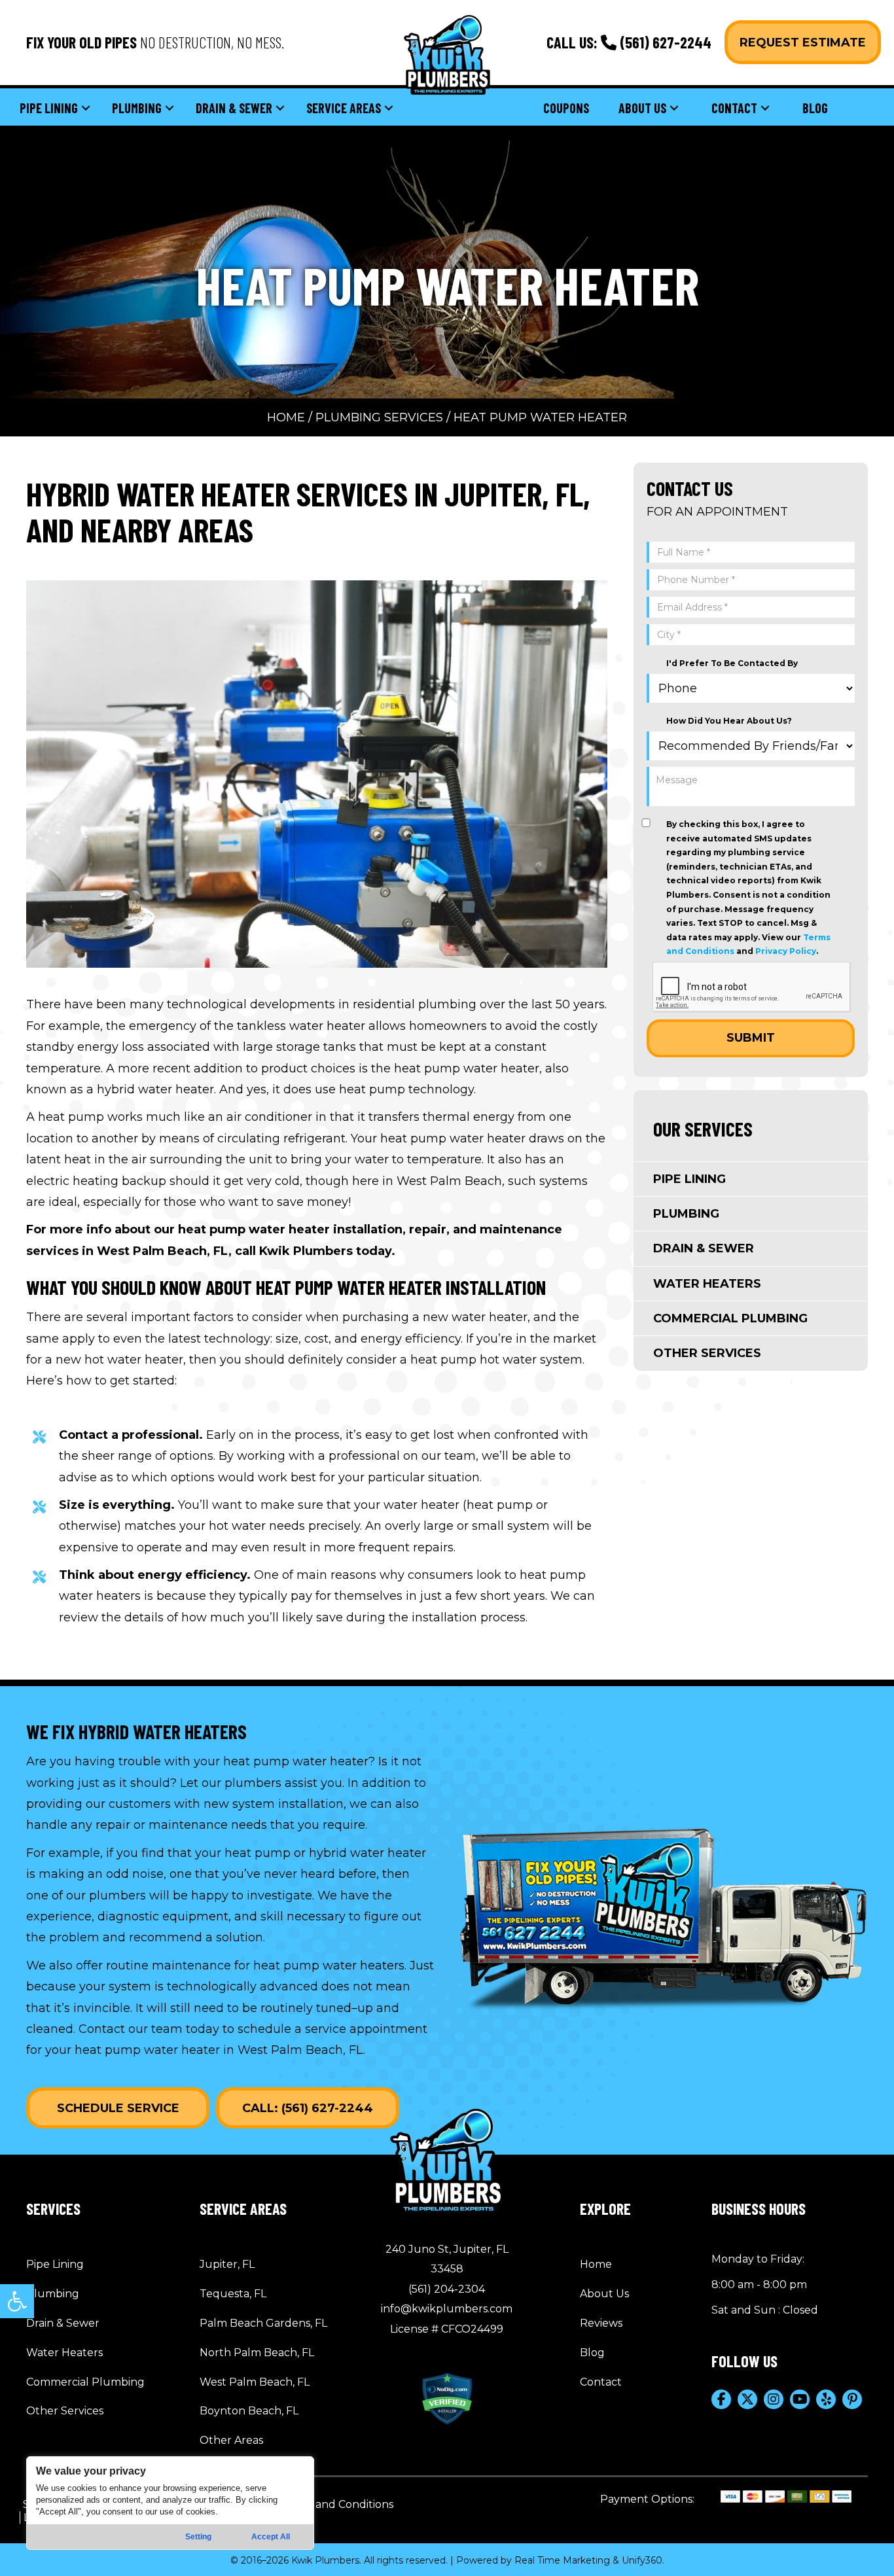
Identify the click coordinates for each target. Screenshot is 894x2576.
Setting (198, 2537)
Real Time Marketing (562, 2560)
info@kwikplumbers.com (447, 2309)
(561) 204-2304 (447, 2289)
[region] (170, 2503)
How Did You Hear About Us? (729, 721)
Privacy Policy (786, 951)
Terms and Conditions (337, 2504)
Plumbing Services (379, 417)
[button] (17, 2301)
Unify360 (642, 2560)
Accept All (271, 2537)
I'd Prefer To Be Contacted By (732, 663)
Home (286, 417)
